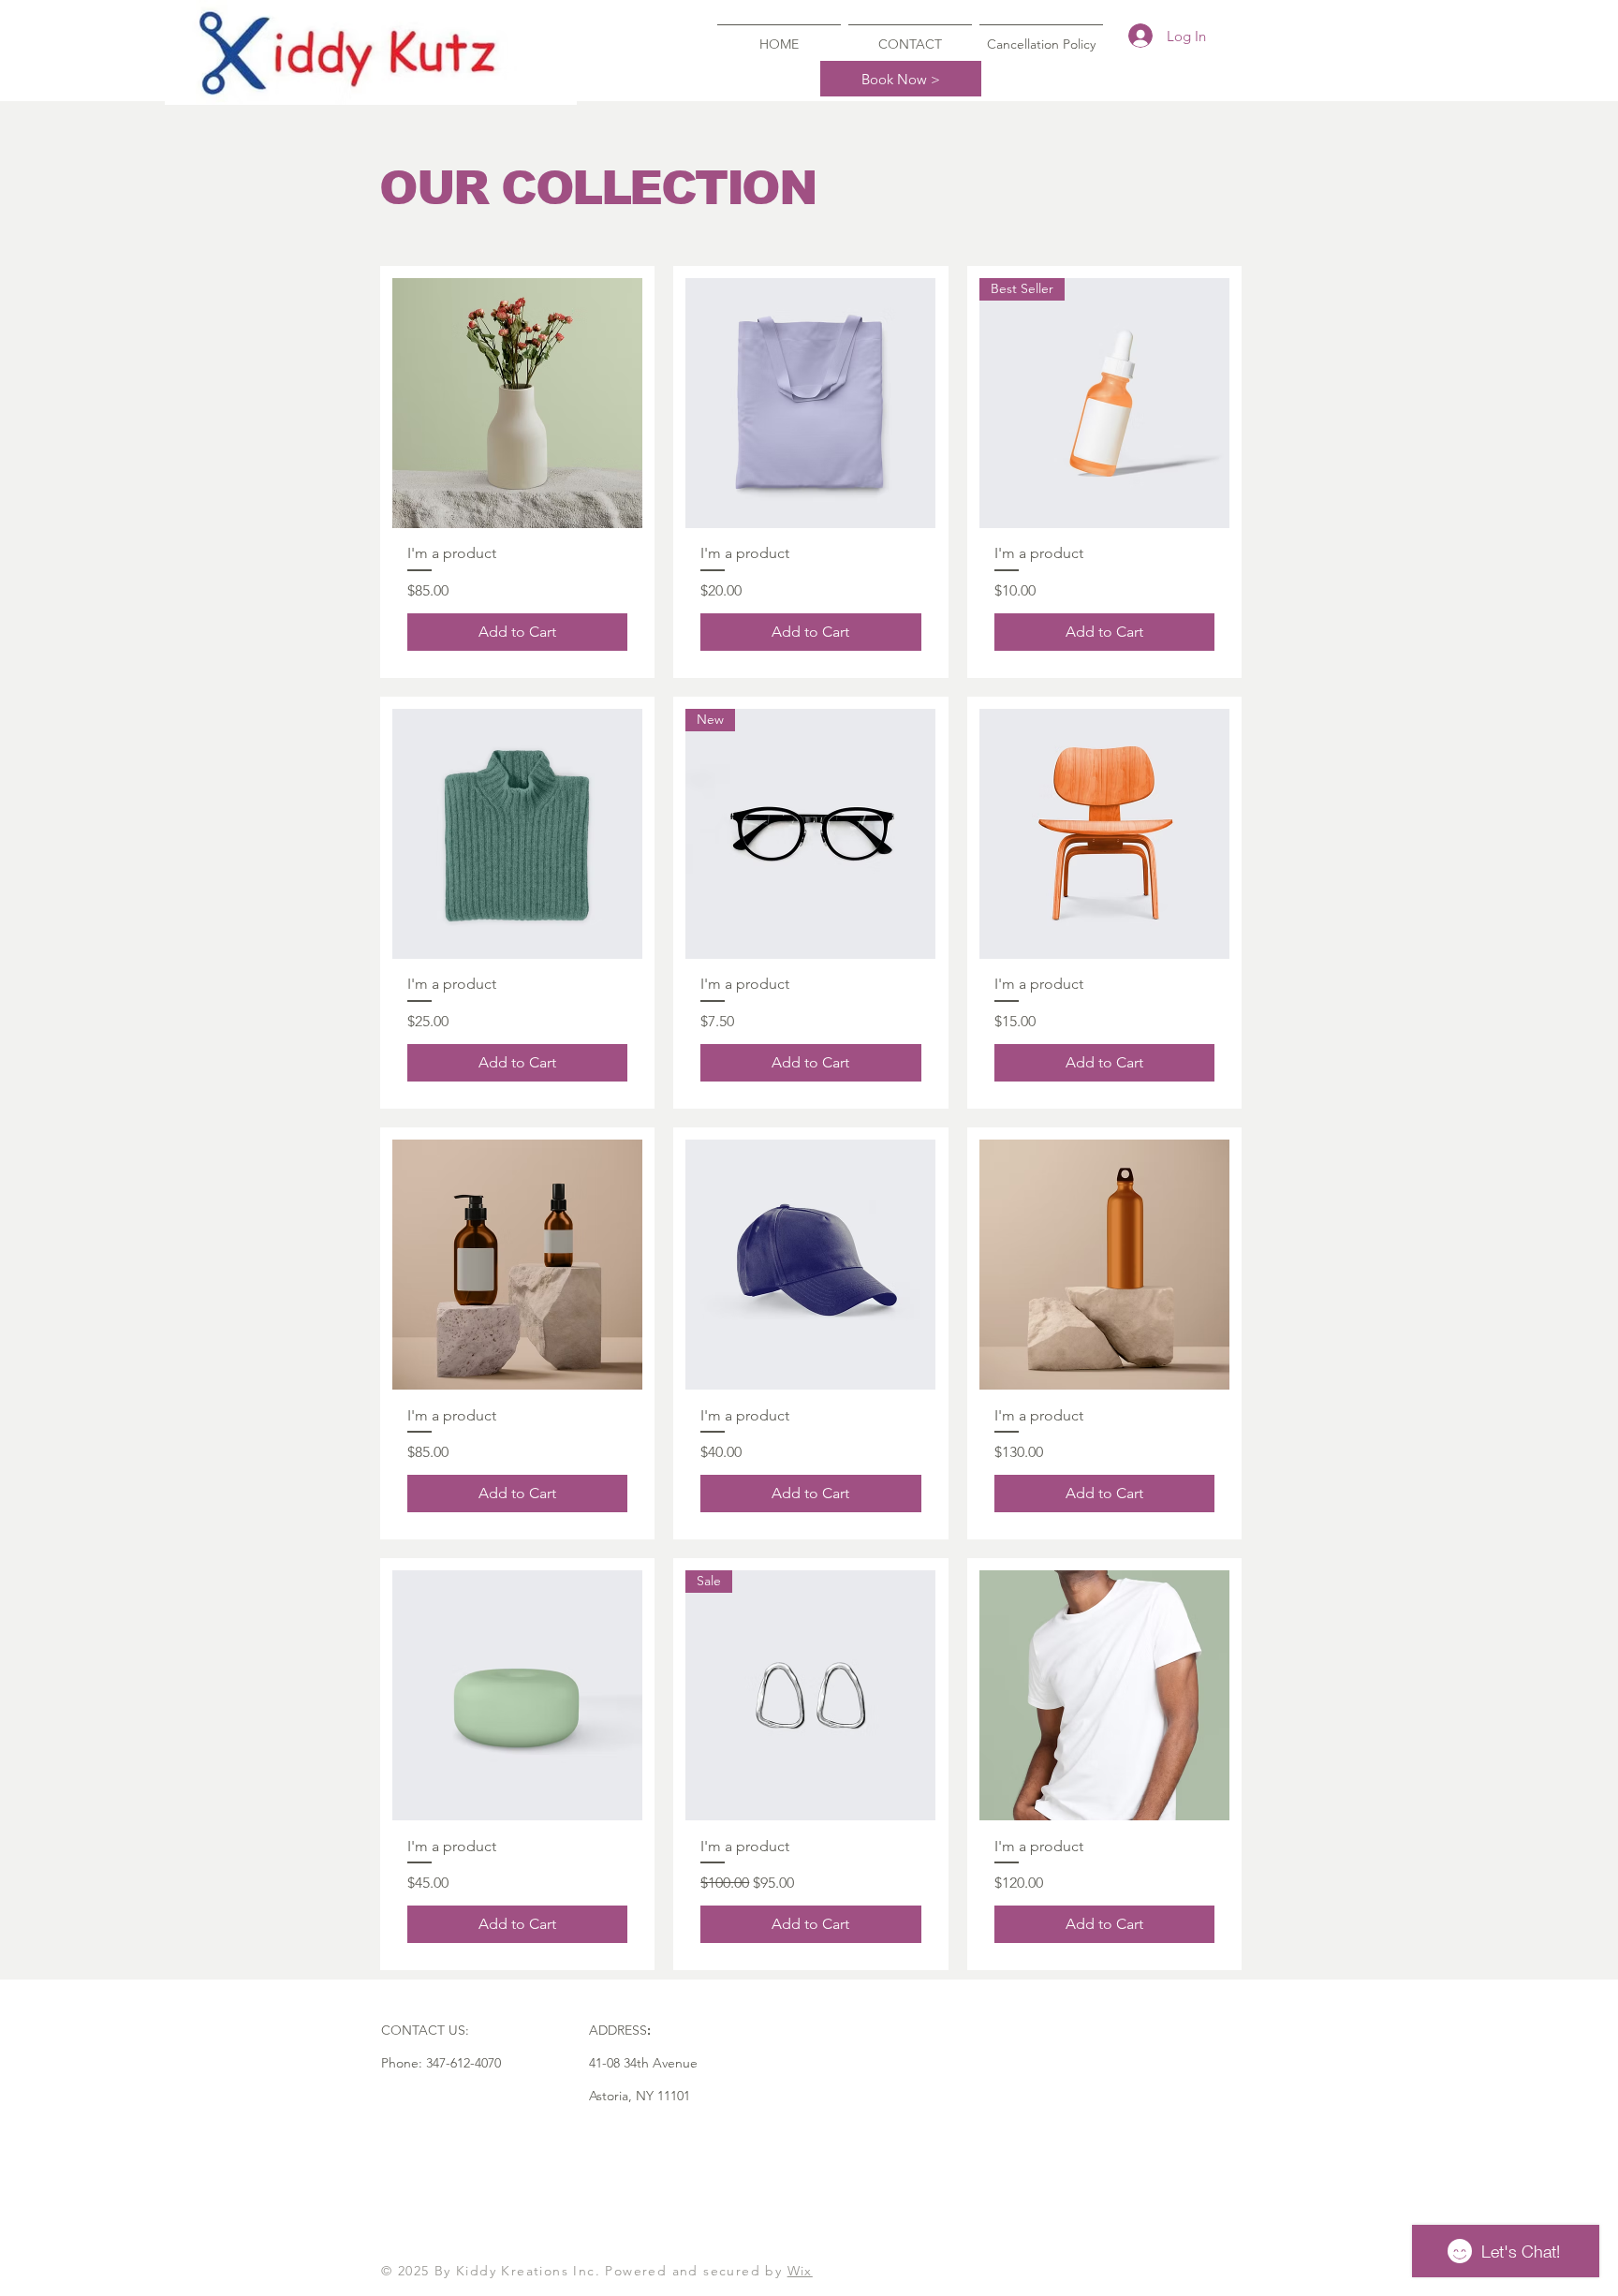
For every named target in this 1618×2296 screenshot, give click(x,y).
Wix (800, 2271)
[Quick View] (517, 403)
